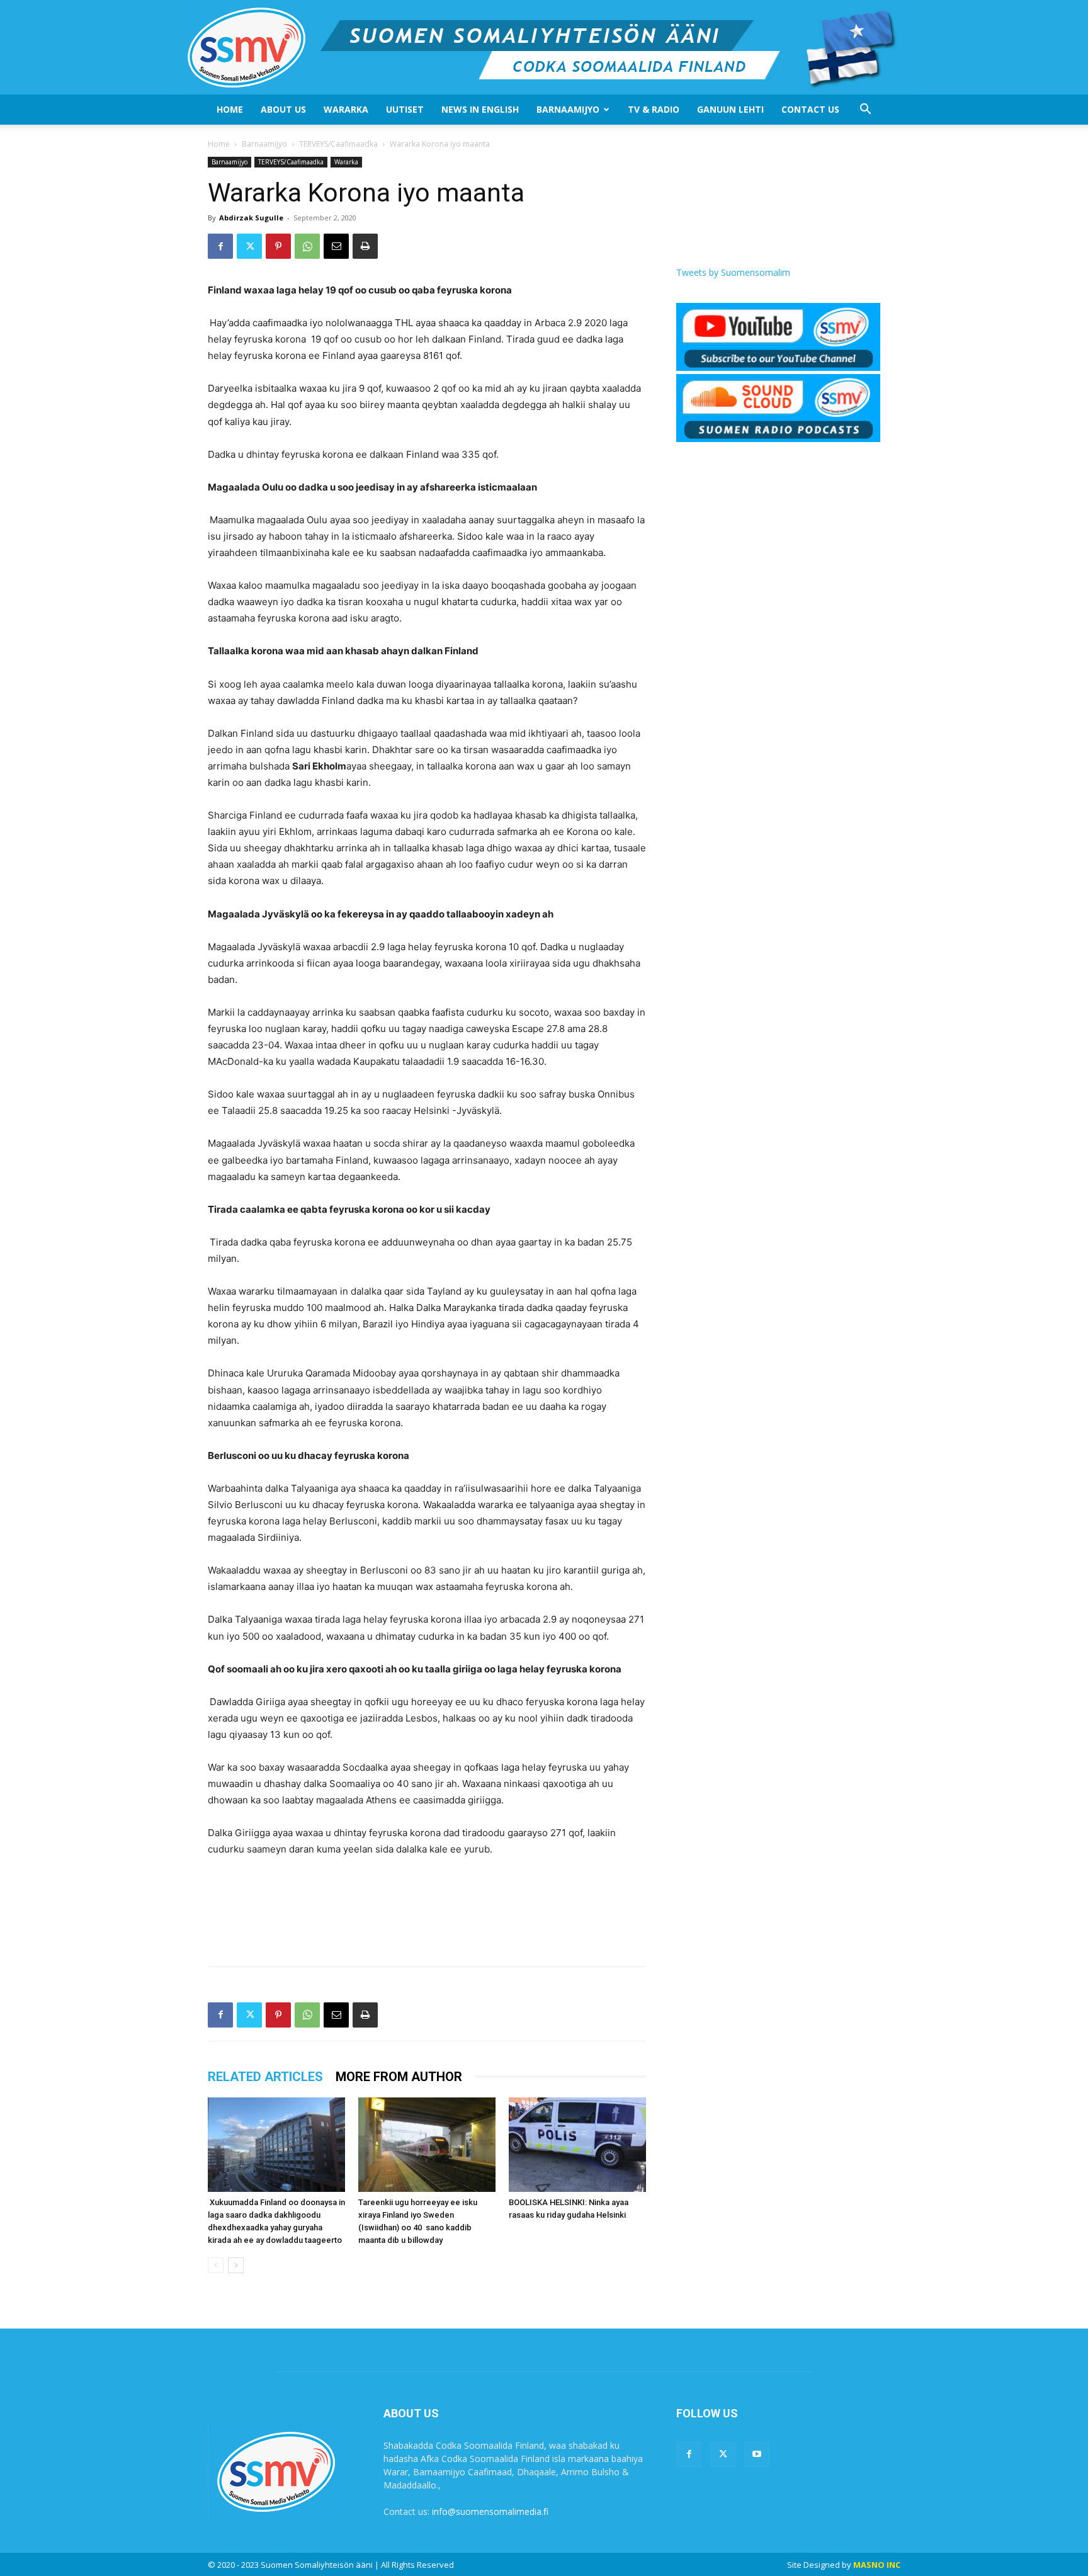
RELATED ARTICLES (265, 2077)
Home (230, 109)
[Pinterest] (278, 246)
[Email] (336, 246)
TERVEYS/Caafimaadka (338, 144)
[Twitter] (249, 246)
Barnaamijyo (568, 109)
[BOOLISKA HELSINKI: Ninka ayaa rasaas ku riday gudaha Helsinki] (577, 2145)
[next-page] (236, 2265)
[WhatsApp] (307, 246)
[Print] (365, 246)
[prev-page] (216, 2265)
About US (283, 109)
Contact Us (810, 109)
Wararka (346, 109)
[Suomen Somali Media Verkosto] (544, 47)
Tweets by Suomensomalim (733, 272)
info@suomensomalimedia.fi (490, 2511)
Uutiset (405, 109)
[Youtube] (757, 2454)
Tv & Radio (654, 109)
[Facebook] (220, 246)
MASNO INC (877, 2565)
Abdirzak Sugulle (251, 218)
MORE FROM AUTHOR (399, 2077)
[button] (865, 111)
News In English (480, 109)
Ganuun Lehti (730, 109)
